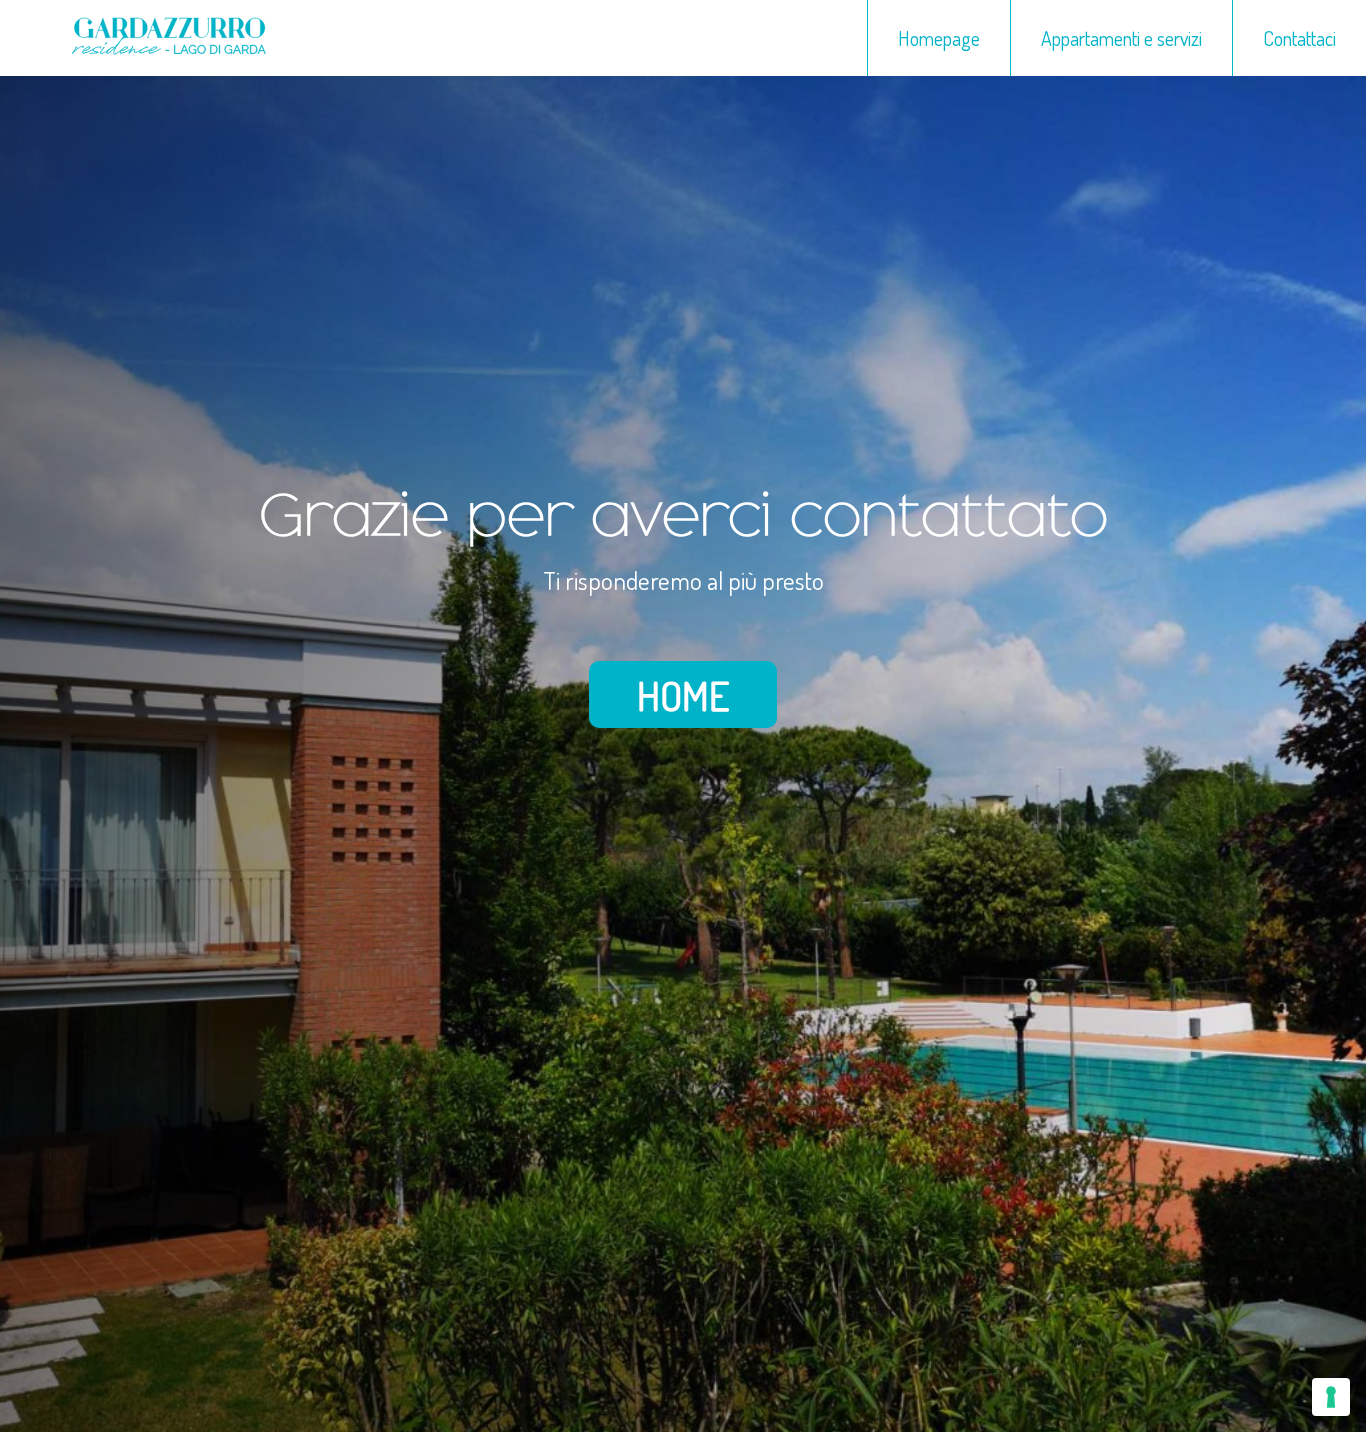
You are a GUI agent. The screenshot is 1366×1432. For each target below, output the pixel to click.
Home (683, 695)
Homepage (939, 38)
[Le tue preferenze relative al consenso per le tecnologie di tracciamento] (1331, 1397)
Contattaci (1299, 38)
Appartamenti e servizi (1121, 38)
